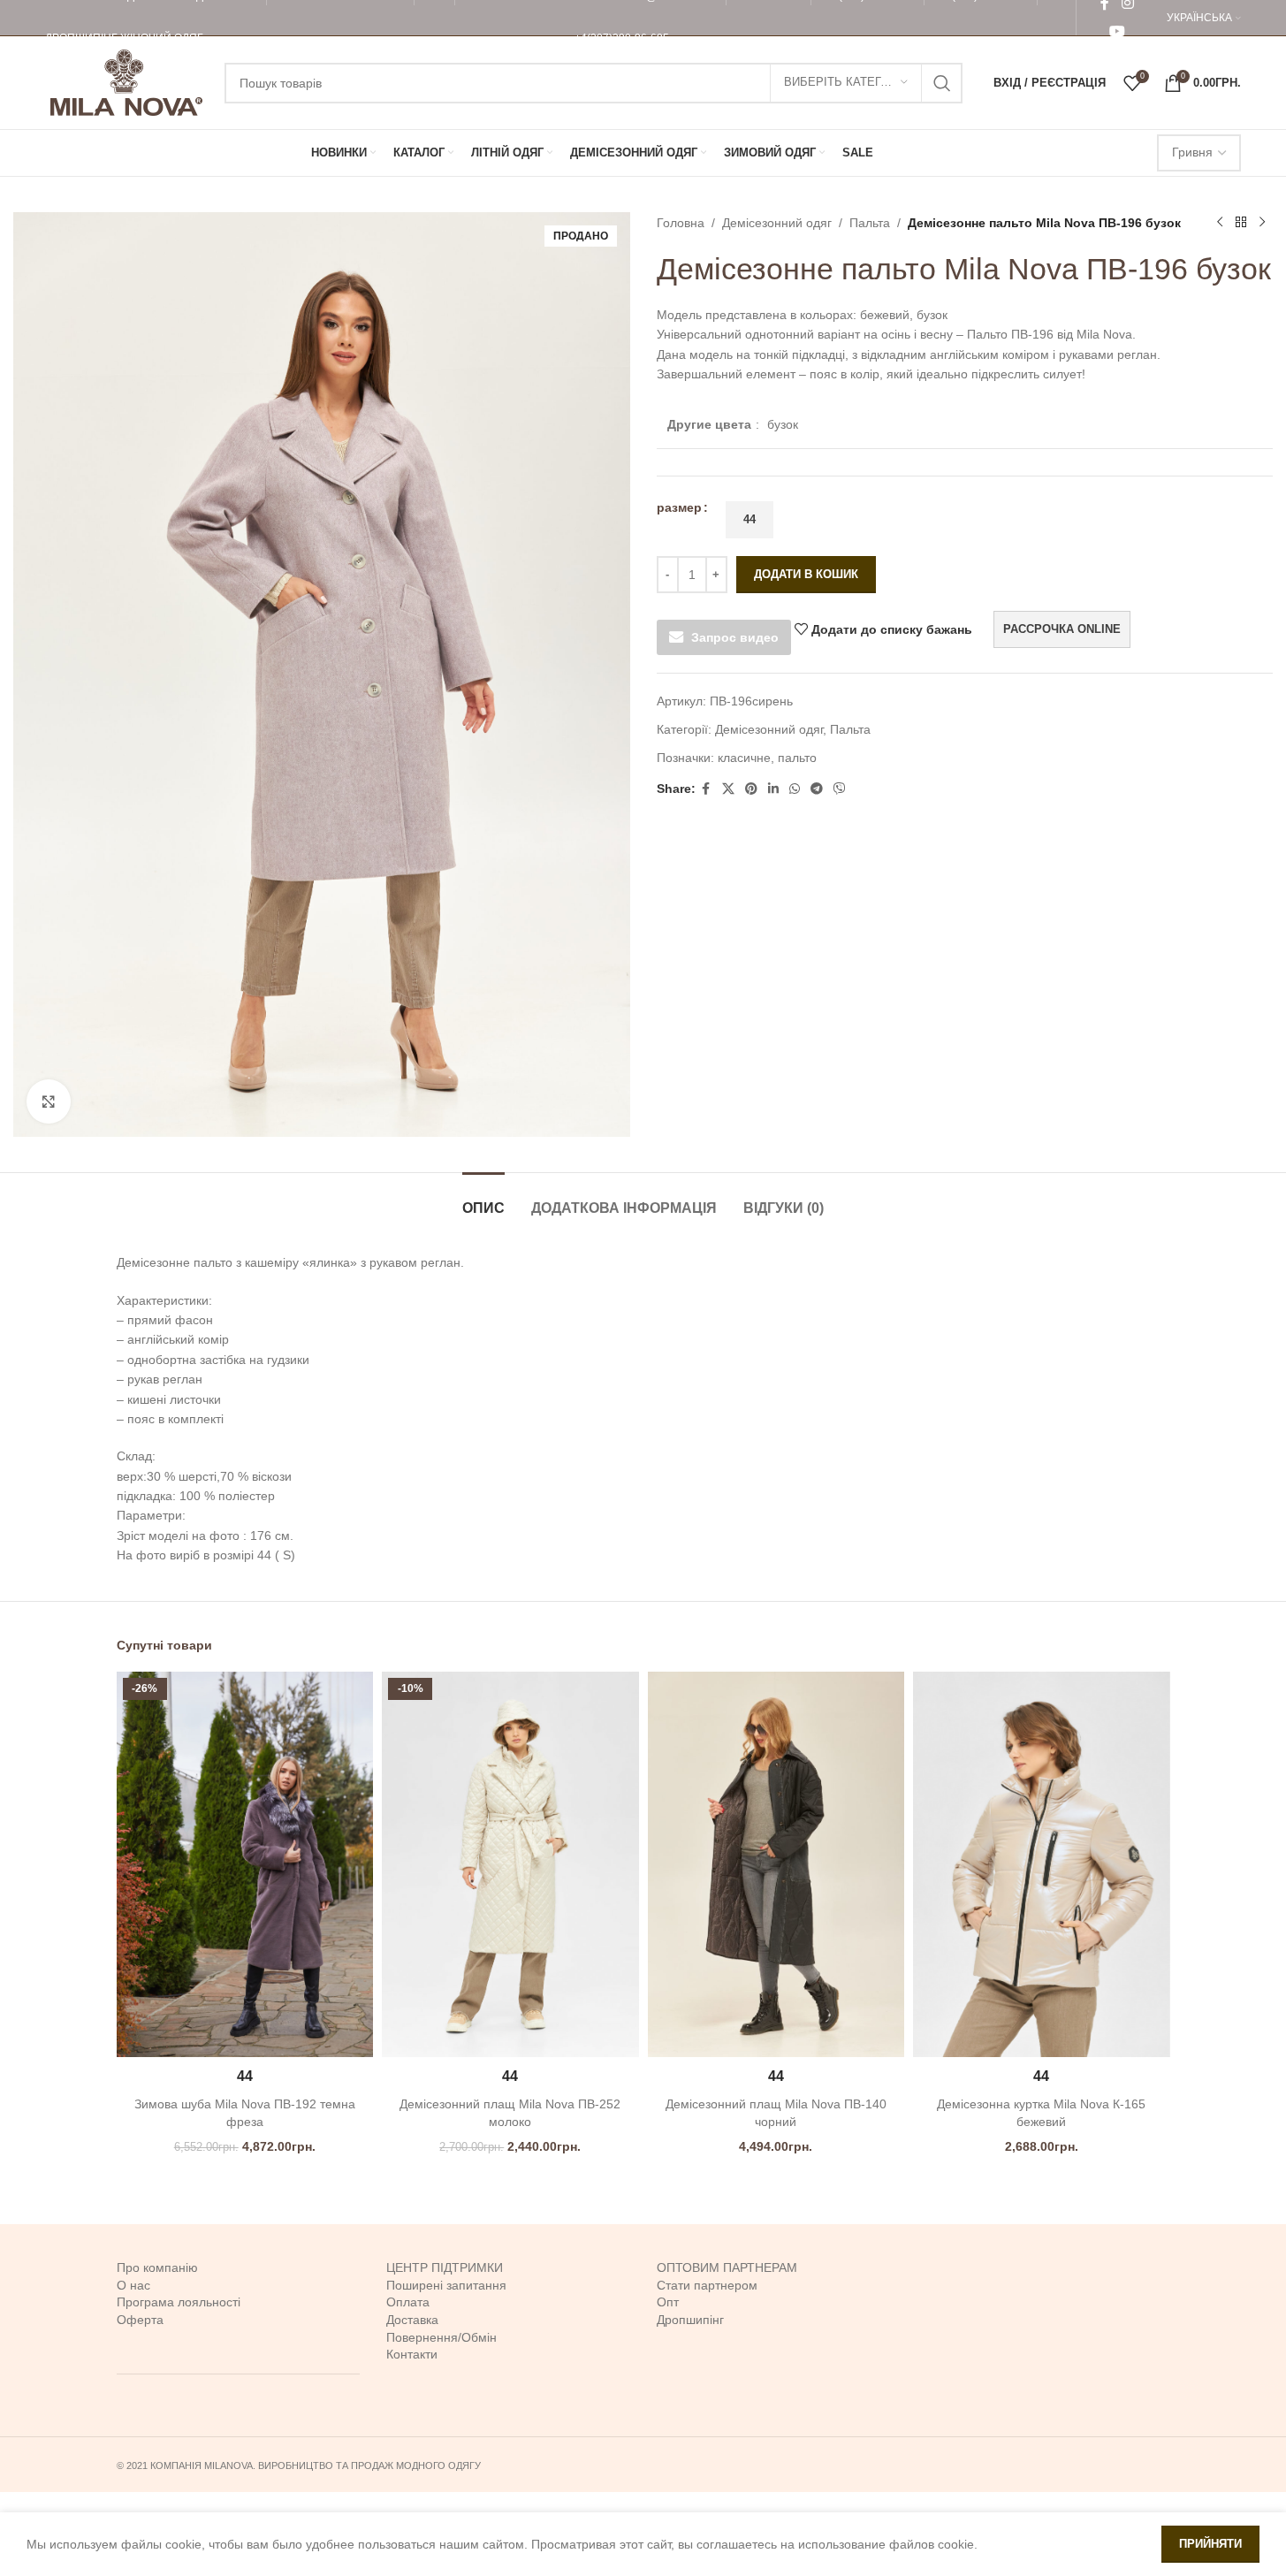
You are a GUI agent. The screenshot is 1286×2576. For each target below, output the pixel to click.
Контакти (412, 2354)
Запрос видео (735, 637)
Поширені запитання (446, 2285)
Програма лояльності (179, 2302)
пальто (797, 758)
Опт (668, 2302)
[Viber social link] (840, 789)
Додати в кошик (806, 574)
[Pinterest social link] (751, 789)
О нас (133, 2285)
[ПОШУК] (942, 83)
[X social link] (728, 789)
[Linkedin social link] (773, 789)
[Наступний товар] (1262, 223)
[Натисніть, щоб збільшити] (49, 1101)
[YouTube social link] (1117, 31)
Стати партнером (707, 2285)
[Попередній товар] (1220, 223)
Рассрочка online (1062, 629)
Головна (681, 223)
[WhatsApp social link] (795, 789)
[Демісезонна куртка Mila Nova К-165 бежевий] (1042, 1864)
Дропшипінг (690, 2320)
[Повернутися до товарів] (1241, 223)
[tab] (483, 1199)
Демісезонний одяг (777, 223)
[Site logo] (126, 81)
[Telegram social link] (817, 789)
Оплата (408, 2302)
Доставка (412, 2320)
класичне (744, 758)
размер (679, 507)
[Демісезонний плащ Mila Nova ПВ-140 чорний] (776, 1864)
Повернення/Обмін (441, 2337)
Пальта (870, 223)
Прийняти (1210, 2544)
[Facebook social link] (706, 789)
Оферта (140, 2320)
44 (750, 519)
